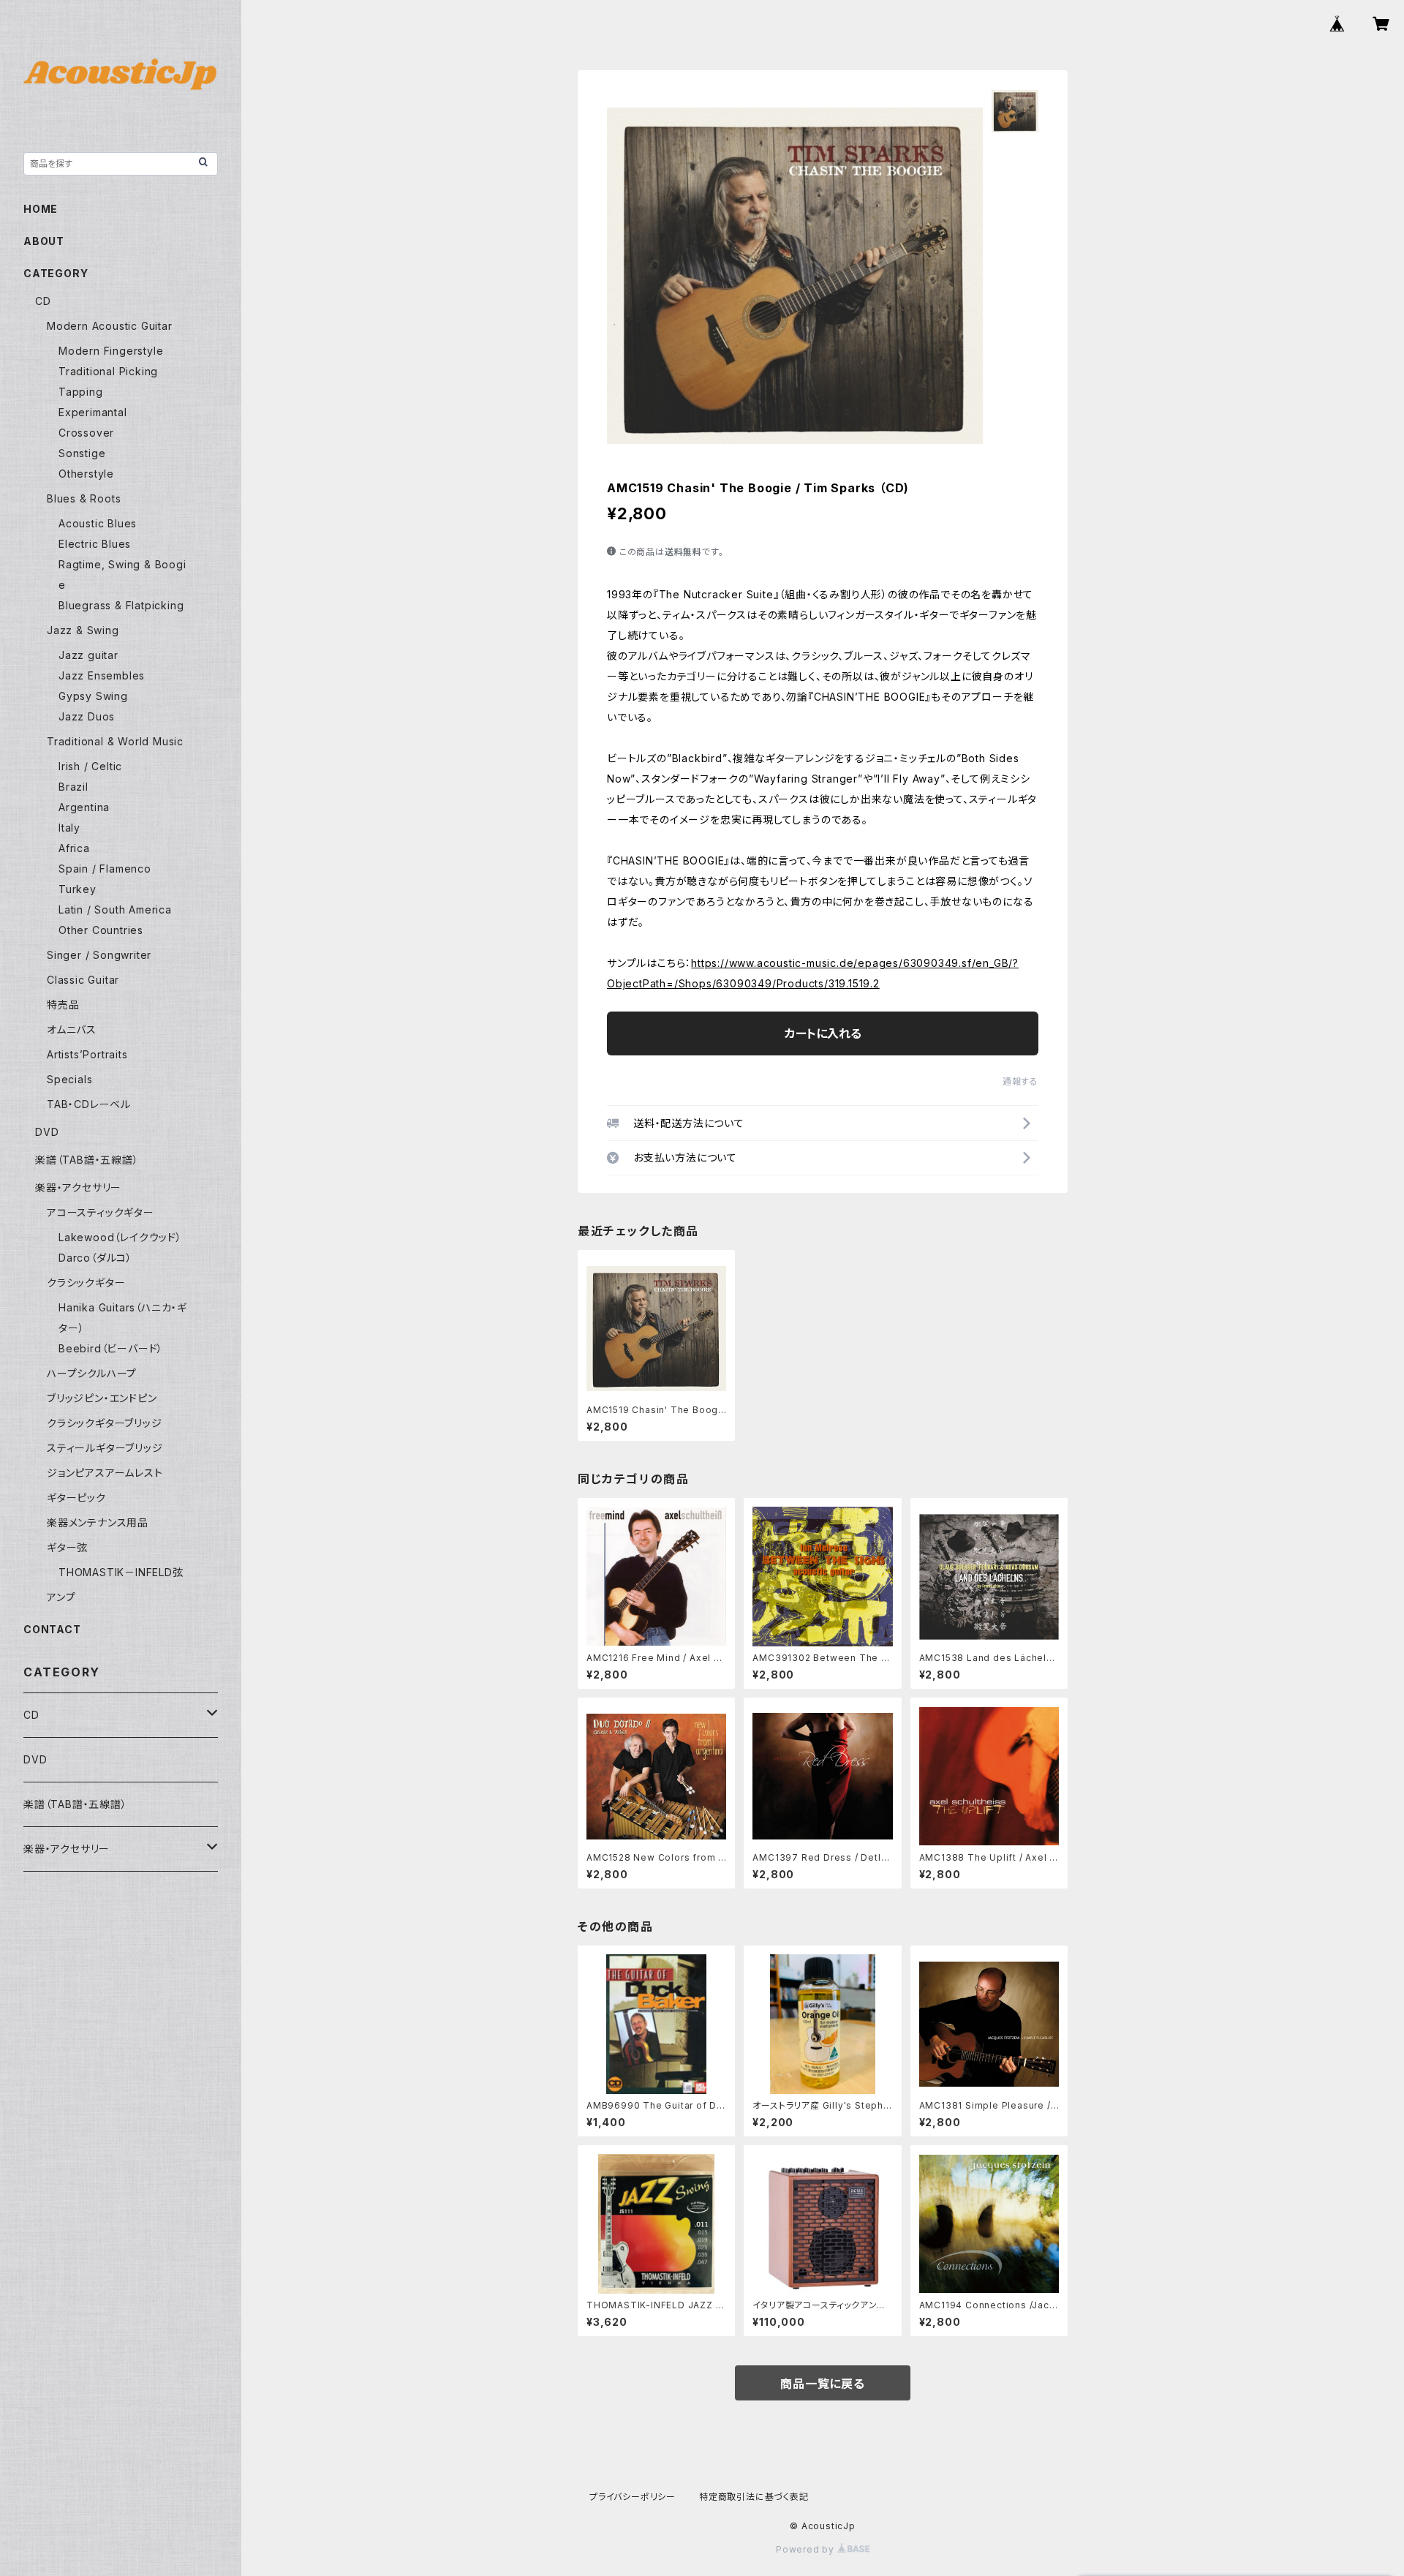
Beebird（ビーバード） (111, 1348)
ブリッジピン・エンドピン (102, 1398)
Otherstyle (86, 474)
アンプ (61, 1597)
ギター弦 (67, 1547)
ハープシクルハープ (92, 1373)
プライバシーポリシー (633, 2497)
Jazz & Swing (83, 630)
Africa (74, 848)
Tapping (81, 392)
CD (43, 301)
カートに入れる (823, 1033)
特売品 (63, 1005)
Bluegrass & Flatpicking (121, 605)
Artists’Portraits (87, 1054)
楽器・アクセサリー (78, 1187)
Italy (69, 828)
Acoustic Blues (98, 523)
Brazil (73, 787)
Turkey (78, 889)
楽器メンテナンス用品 (98, 1522)
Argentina (84, 807)
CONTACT (52, 1629)
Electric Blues (95, 544)
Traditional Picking (108, 371)
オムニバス (72, 1029)
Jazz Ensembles (102, 675)
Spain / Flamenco (105, 869)
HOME (41, 209)
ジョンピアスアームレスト (105, 1473)
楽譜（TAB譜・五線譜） (87, 1160)
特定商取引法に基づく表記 (754, 2497)
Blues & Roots (84, 498)
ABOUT (44, 241)
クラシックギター (86, 1283)
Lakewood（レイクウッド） (120, 1237)
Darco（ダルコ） (95, 1258)
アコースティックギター (101, 1212)
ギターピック (76, 1498)
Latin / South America (115, 909)
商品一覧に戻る (823, 2384)
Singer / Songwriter (99, 955)
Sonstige (82, 453)
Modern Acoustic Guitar (110, 326)
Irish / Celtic (90, 766)
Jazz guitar (88, 655)
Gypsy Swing (93, 696)
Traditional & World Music (115, 741)
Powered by (807, 2549)
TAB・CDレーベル (89, 1104)
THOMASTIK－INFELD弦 (121, 1572)
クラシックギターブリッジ (105, 1423)
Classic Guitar (83, 980)
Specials (69, 1079)
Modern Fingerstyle (111, 351)
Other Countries (101, 930)
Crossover (86, 433)
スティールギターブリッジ (105, 1448)
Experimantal (93, 412)
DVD (47, 1132)
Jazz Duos (87, 716)
